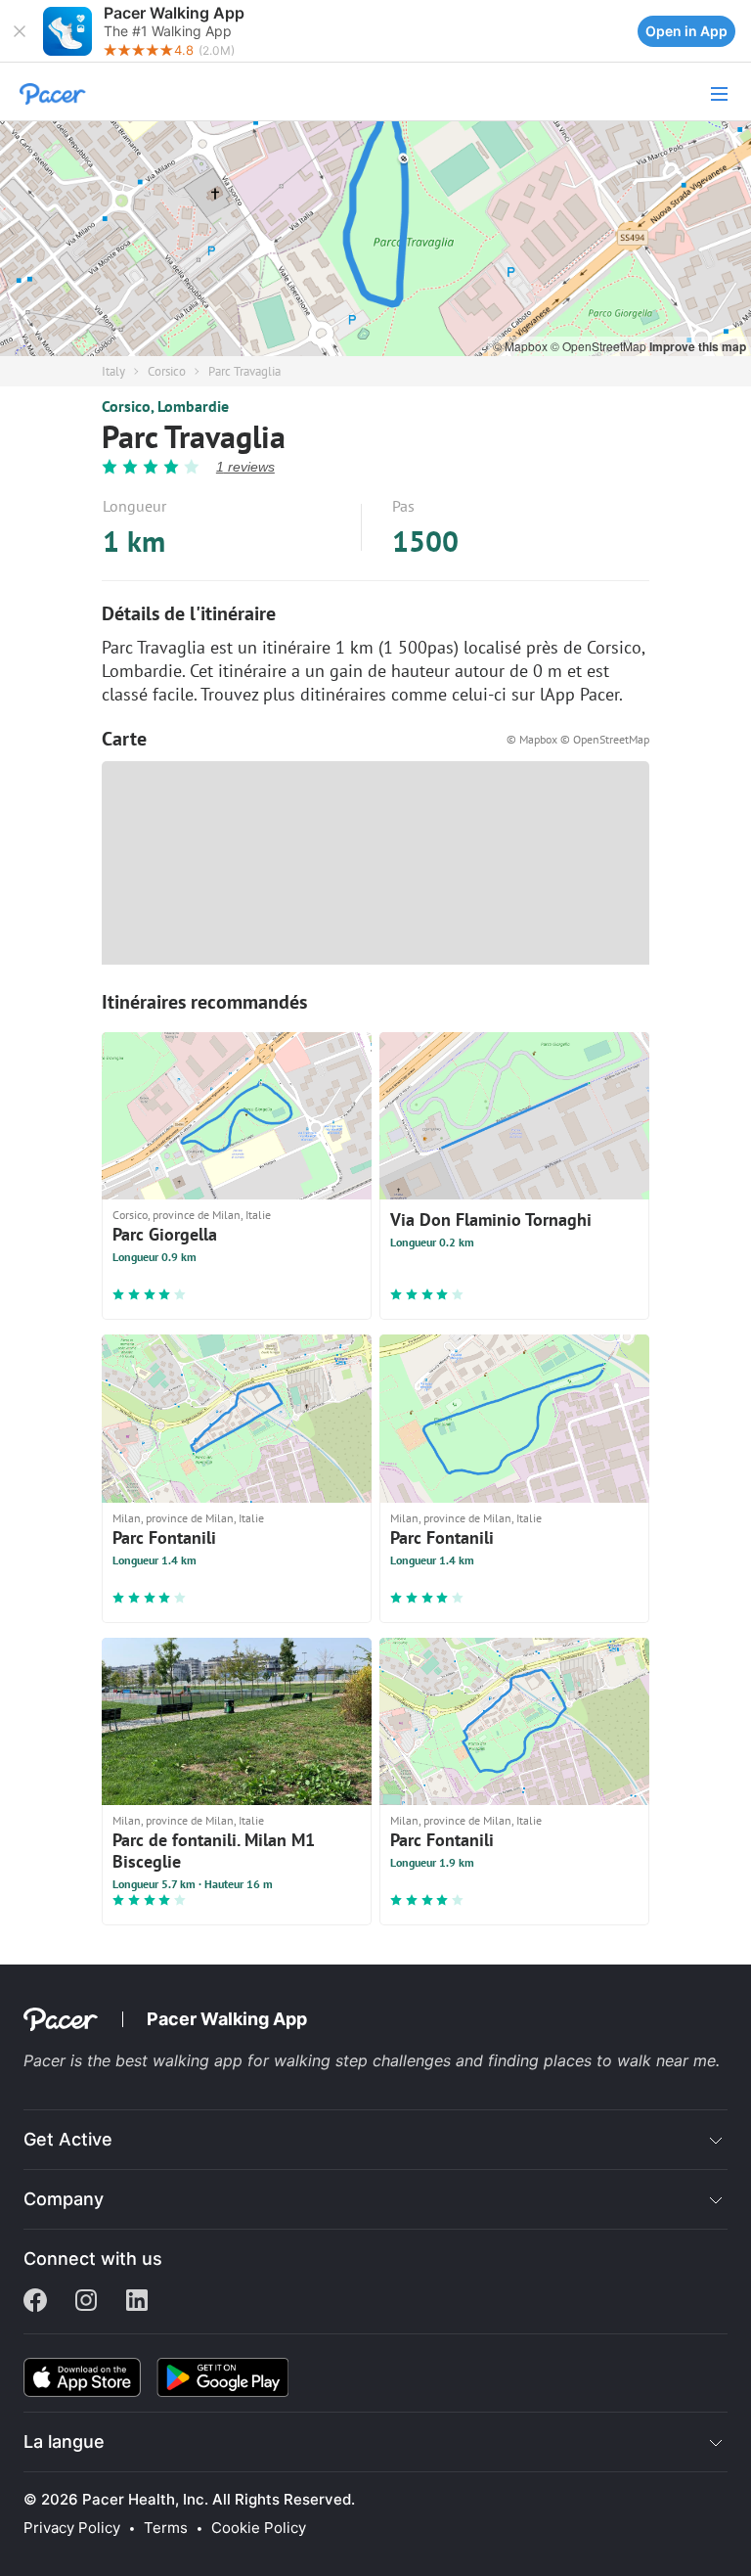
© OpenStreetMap (600, 346)
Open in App (686, 31)
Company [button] (64, 2199)
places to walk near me (630, 2060)
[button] (20, 31)
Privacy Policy (72, 2528)
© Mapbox (522, 346)
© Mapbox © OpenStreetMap (578, 739)
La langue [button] (64, 2441)
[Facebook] (35, 2302)
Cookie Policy (259, 2528)
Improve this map (698, 346)
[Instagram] (86, 2302)
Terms (166, 2528)
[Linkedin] (137, 2302)
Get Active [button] (68, 2139)
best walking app (181, 2060)
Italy (113, 371)
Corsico (167, 371)
